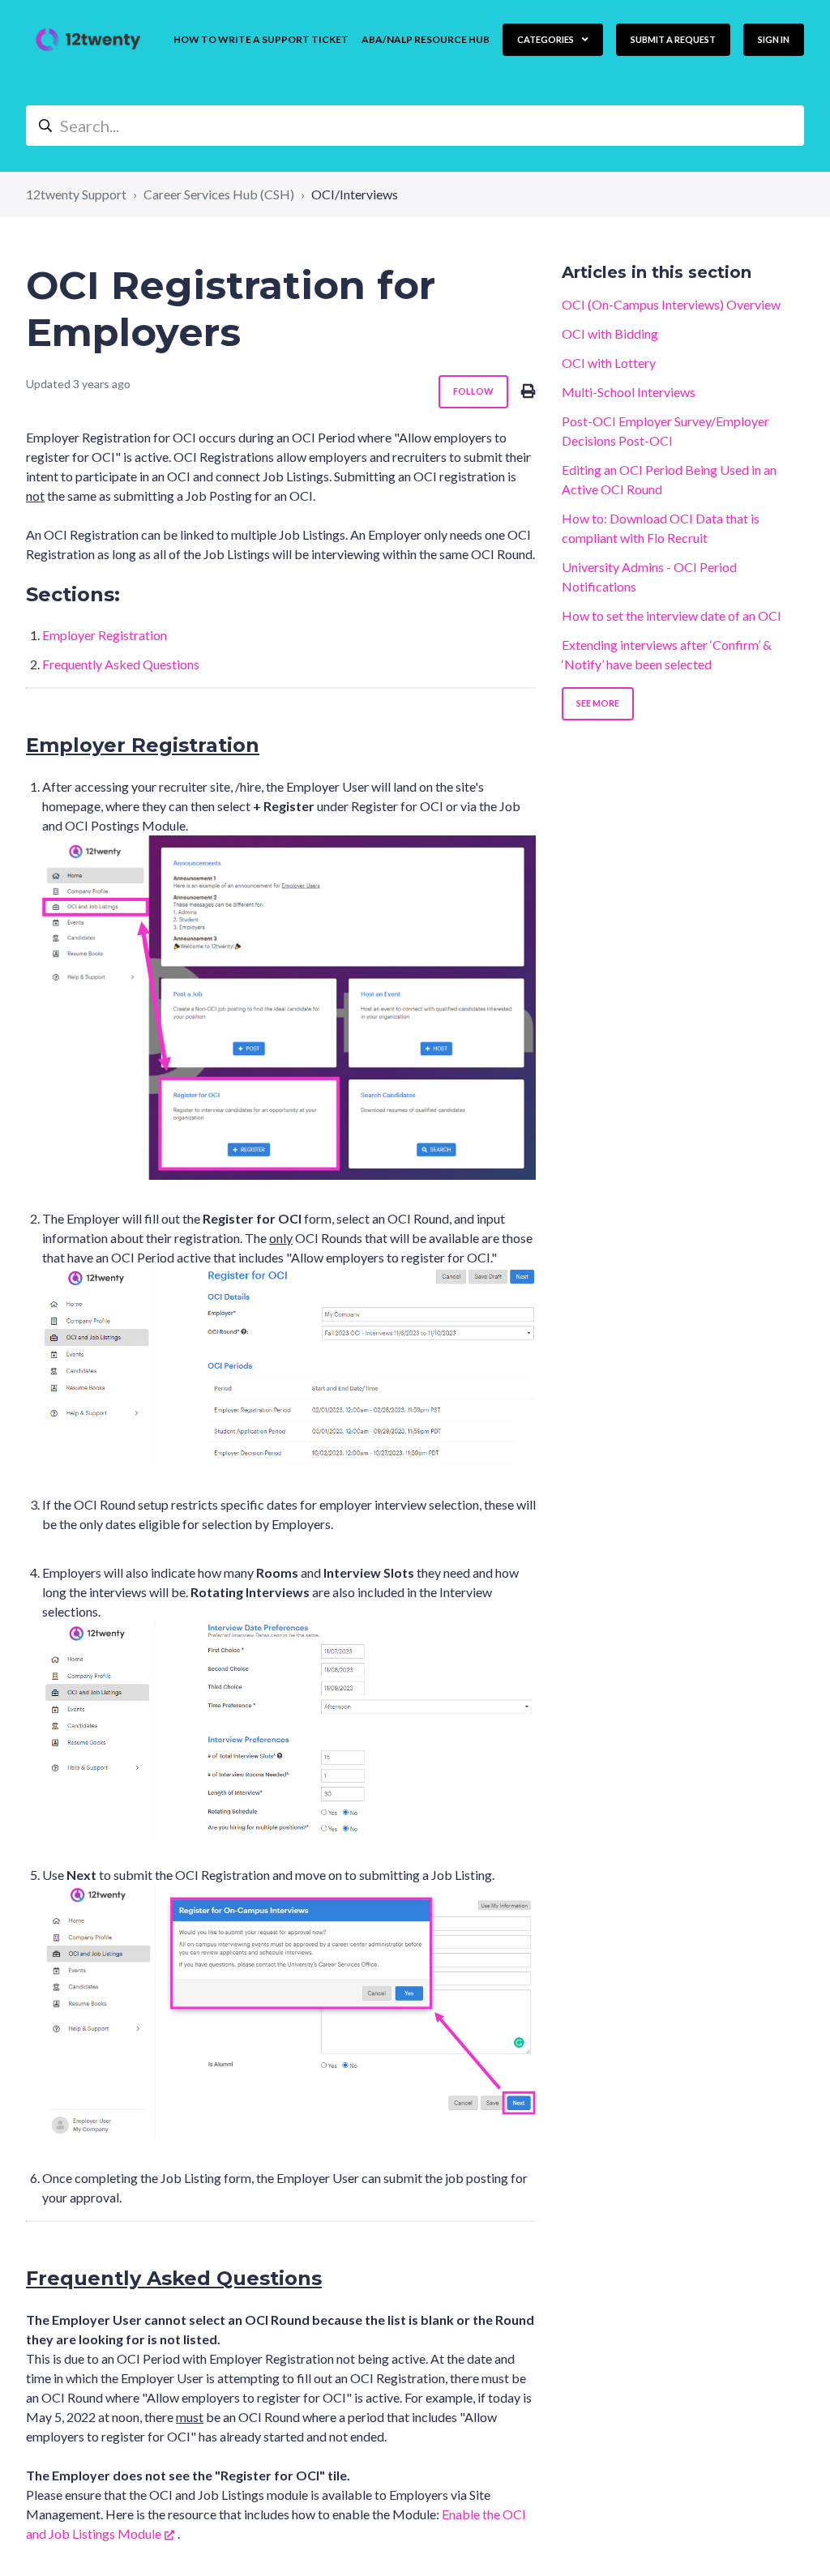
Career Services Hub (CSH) (219, 194)
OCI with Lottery (609, 363)
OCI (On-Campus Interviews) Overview (671, 304)
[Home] (88, 40)
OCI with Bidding (610, 333)
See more (598, 703)
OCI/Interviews (355, 194)
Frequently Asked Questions (121, 664)
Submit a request (673, 39)
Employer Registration (105, 635)
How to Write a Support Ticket (261, 39)
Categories (546, 39)
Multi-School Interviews (629, 392)
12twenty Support (76, 194)
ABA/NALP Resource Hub (426, 39)
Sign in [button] (774, 39)
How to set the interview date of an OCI (672, 615)
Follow (473, 391)
